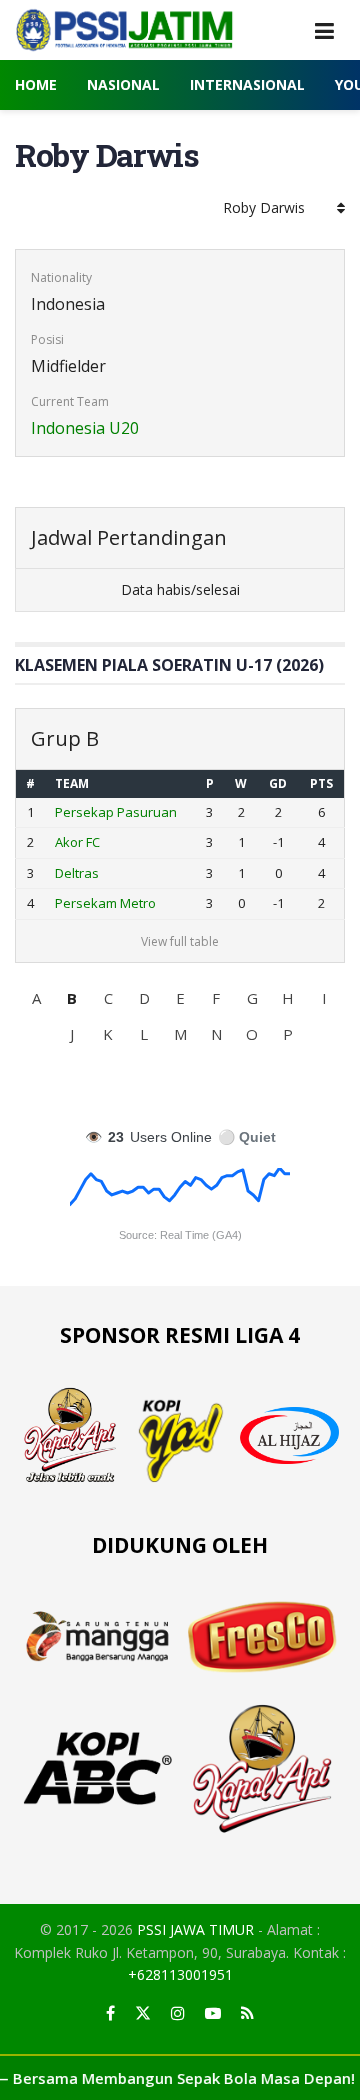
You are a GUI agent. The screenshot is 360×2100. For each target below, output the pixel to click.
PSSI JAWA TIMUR (195, 1929)
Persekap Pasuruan (116, 812)
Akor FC (77, 842)
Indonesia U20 (85, 428)
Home (36, 84)
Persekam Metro (105, 903)
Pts (321, 783)
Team (72, 783)
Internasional (247, 84)
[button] (36, 998)
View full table (180, 941)
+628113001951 (180, 1974)
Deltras (77, 873)
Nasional (123, 84)
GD (278, 783)
